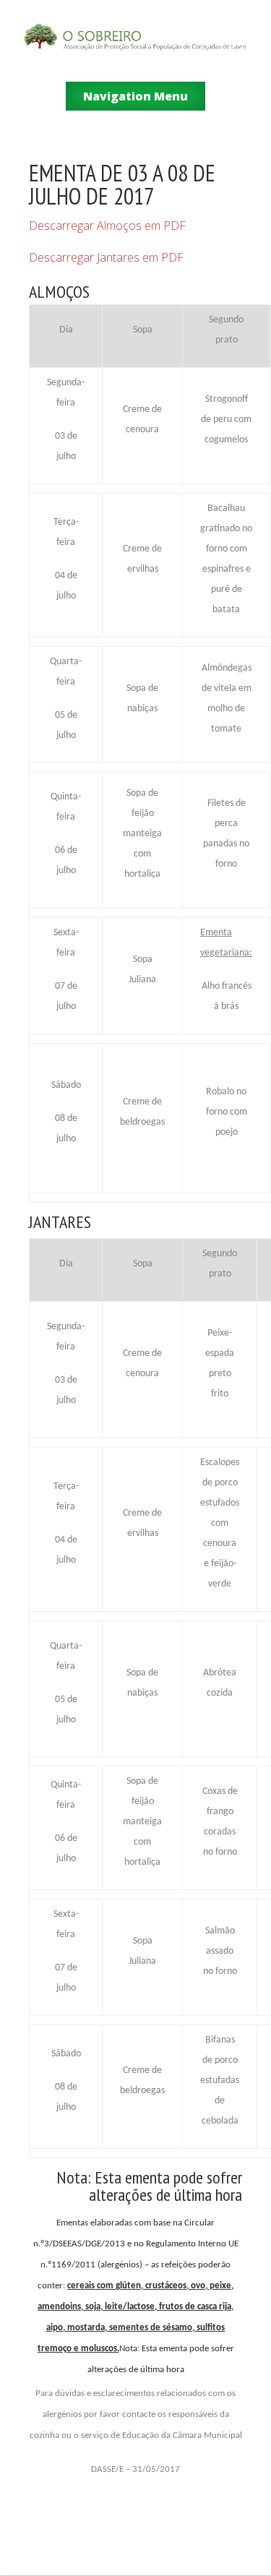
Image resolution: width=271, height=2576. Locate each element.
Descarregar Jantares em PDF (106, 257)
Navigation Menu (135, 96)
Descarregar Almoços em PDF (107, 226)
